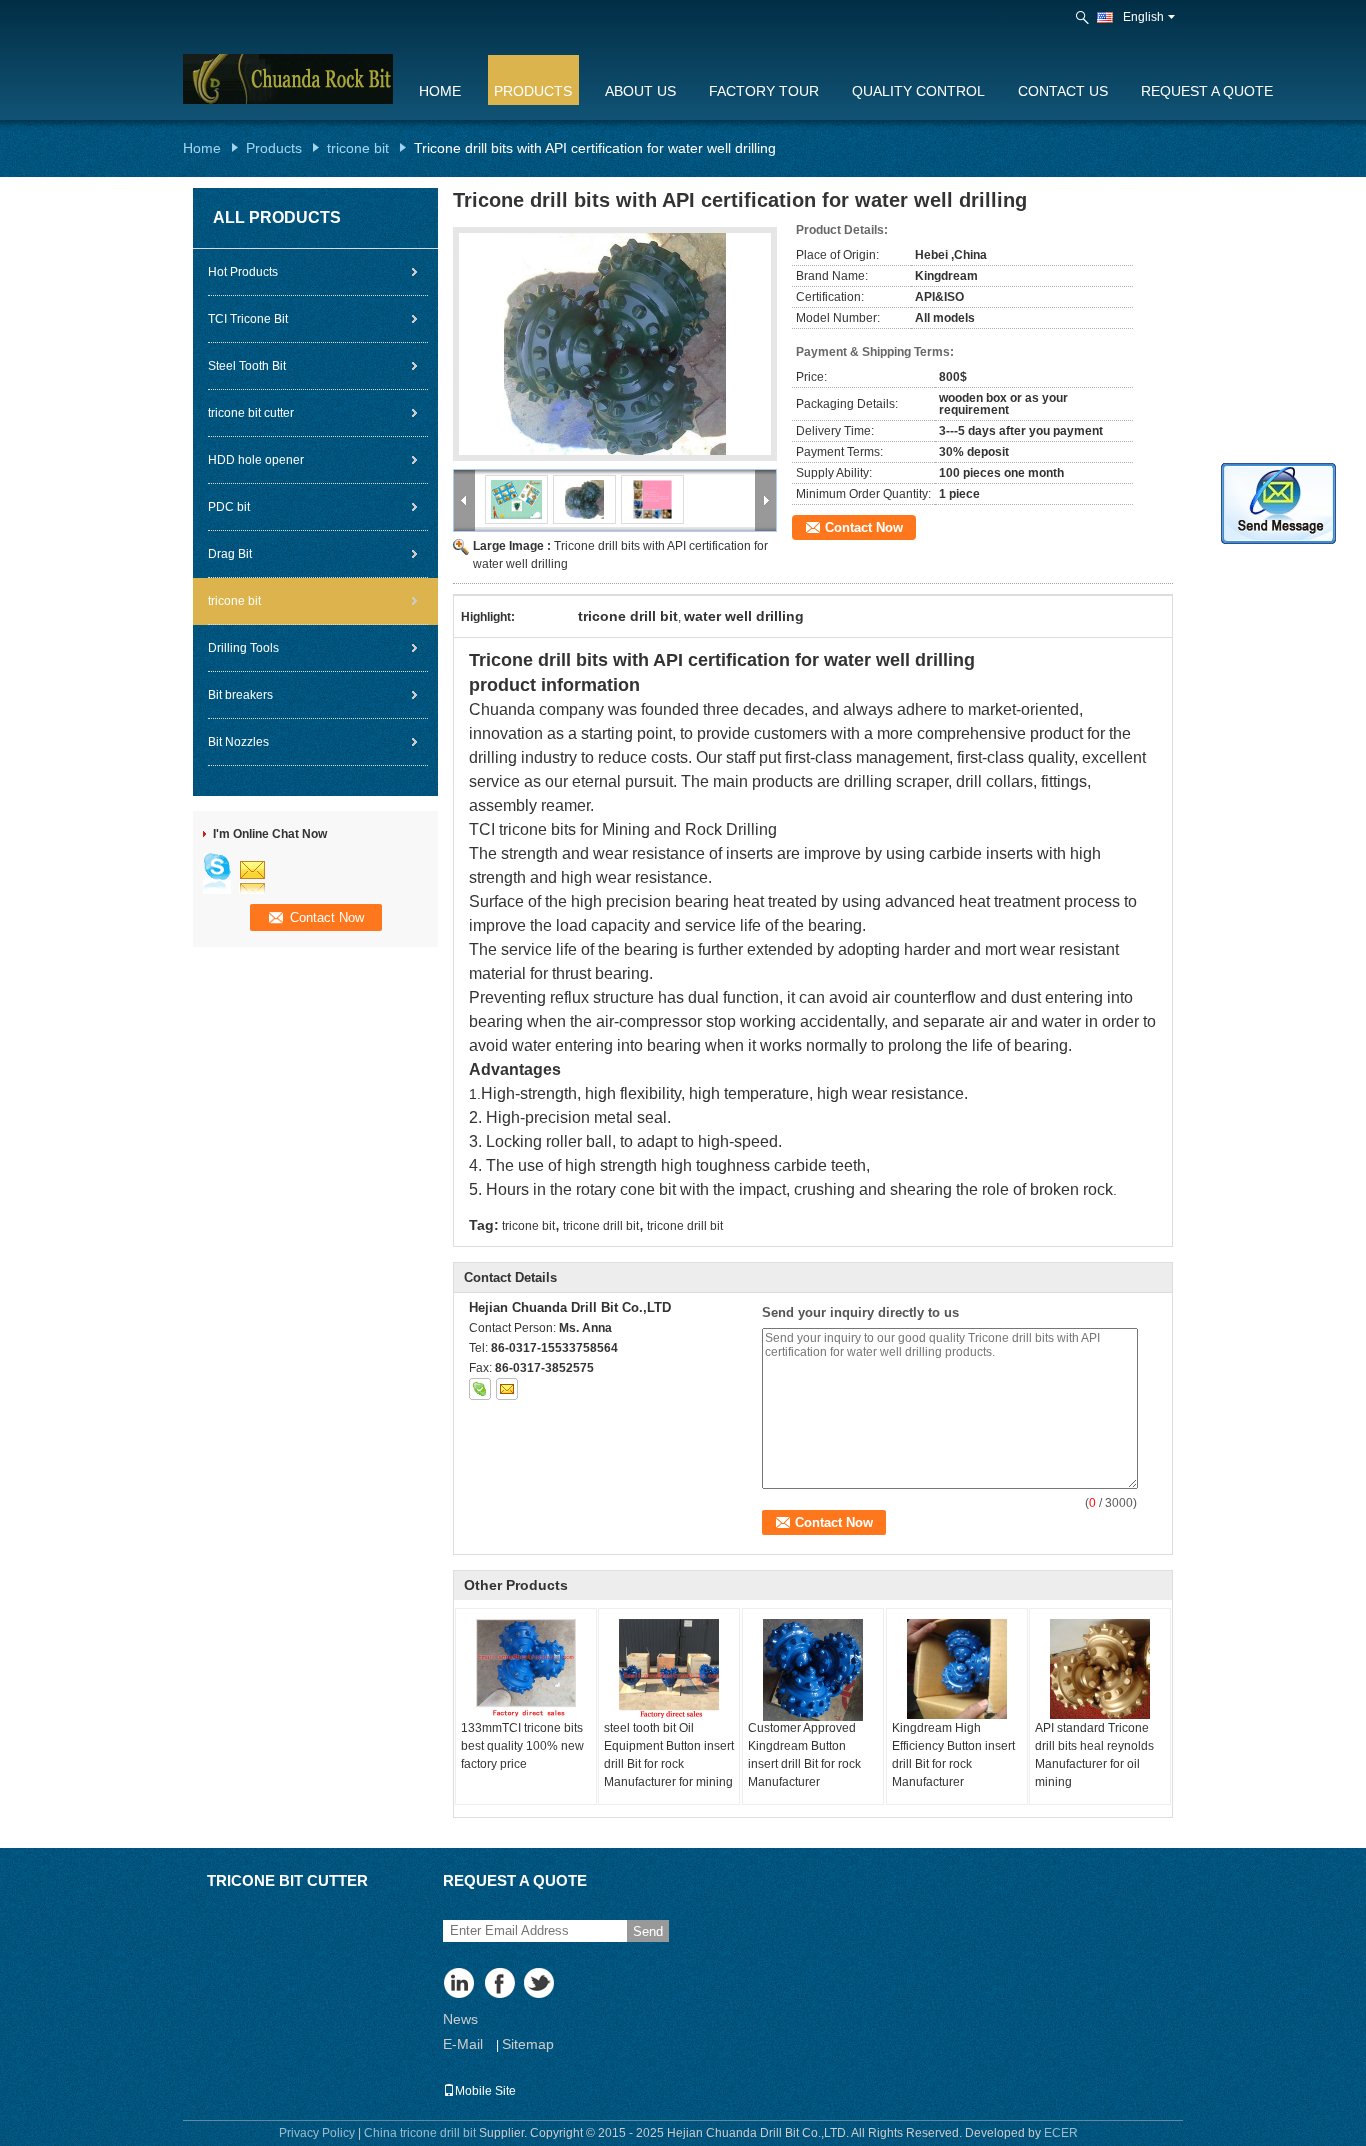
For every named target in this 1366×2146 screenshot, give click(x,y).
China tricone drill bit (420, 2133)
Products (533, 91)
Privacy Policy (317, 2133)
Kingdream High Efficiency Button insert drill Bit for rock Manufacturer (953, 1755)
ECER (1061, 2133)
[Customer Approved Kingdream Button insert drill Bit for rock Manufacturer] (813, 1670)
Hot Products (243, 272)
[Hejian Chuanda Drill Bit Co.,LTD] (1084, 18)
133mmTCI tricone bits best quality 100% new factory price (522, 1746)
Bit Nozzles (238, 742)
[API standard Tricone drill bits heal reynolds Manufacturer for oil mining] (1100, 1669)
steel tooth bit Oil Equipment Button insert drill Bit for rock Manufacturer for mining (669, 1755)
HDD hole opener (256, 460)
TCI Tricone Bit (248, 319)
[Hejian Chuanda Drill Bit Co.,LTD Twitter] (540, 1984)
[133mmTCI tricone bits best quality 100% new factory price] (526, 1669)
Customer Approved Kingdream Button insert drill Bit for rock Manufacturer (804, 1755)
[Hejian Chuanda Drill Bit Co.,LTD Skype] (480, 1389)
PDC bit (229, 507)
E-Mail (463, 2044)
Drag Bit (230, 554)
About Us (640, 91)
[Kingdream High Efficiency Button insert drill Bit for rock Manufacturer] (957, 1669)
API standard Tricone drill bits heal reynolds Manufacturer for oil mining (1094, 1755)
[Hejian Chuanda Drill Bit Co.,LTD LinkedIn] (460, 1984)
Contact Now (864, 527)
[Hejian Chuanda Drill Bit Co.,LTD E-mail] (507, 1389)
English (1143, 17)
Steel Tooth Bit (247, 366)
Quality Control (918, 91)
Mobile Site (485, 2091)
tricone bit (358, 148)
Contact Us (1063, 91)
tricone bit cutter (251, 413)
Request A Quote (1207, 91)
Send (648, 1931)
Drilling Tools (243, 648)
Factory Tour (764, 91)
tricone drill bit (601, 1226)
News (460, 2019)
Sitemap (528, 2044)
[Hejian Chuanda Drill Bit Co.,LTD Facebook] (500, 1984)
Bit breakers (240, 695)
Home (440, 91)
